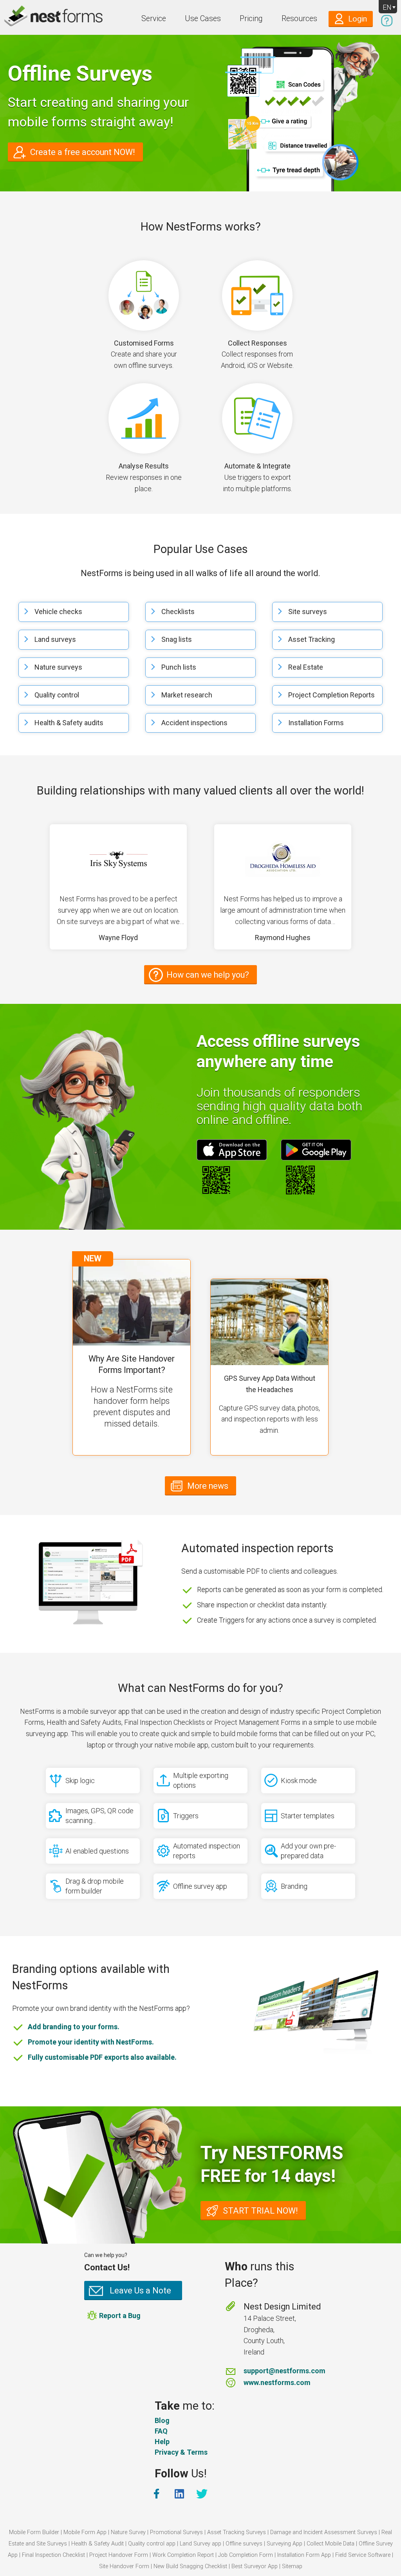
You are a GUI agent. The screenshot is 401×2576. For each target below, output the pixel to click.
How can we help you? (208, 975)
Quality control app (152, 2544)
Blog (162, 2420)
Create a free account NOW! (83, 152)
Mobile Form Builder (34, 2532)
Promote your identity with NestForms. (91, 2042)
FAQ (161, 2431)
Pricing (251, 19)
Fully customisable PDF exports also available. (102, 2057)
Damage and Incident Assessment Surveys (324, 2532)
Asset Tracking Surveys (237, 2532)
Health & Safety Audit (98, 2544)
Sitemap (292, 2566)
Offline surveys (244, 2544)
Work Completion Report (183, 2555)
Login (358, 19)
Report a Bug (120, 2316)
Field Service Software (363, 2555)
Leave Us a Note (140, 2290)
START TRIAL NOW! (260, 2211)
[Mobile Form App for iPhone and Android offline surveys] (36, 17)
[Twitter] (203, 2494)
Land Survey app (200, 2544)
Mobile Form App (85, 2532)
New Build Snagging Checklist (190, 2566)
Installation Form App (304, 2555)
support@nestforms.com (284, 2371)
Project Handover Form (119, 2555)
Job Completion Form (246, 2555)
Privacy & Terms (181, 2452)
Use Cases (203, 19)
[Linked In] (180, 2494)
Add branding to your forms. (74, 2027)
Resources (299, 19)
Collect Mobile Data (331, 2544)
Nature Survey (128, 2532)
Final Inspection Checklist (53, 2555)
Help (162, 2442)
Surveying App (284, 2544)
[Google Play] (316, 1150)
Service (154, 19)
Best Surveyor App (255, 2566)
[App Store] (232, 1150)
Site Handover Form (124, 2566)
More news (208, 1486)
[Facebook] (157, 2494)
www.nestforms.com (277, 2382)
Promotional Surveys (176, 2532)
